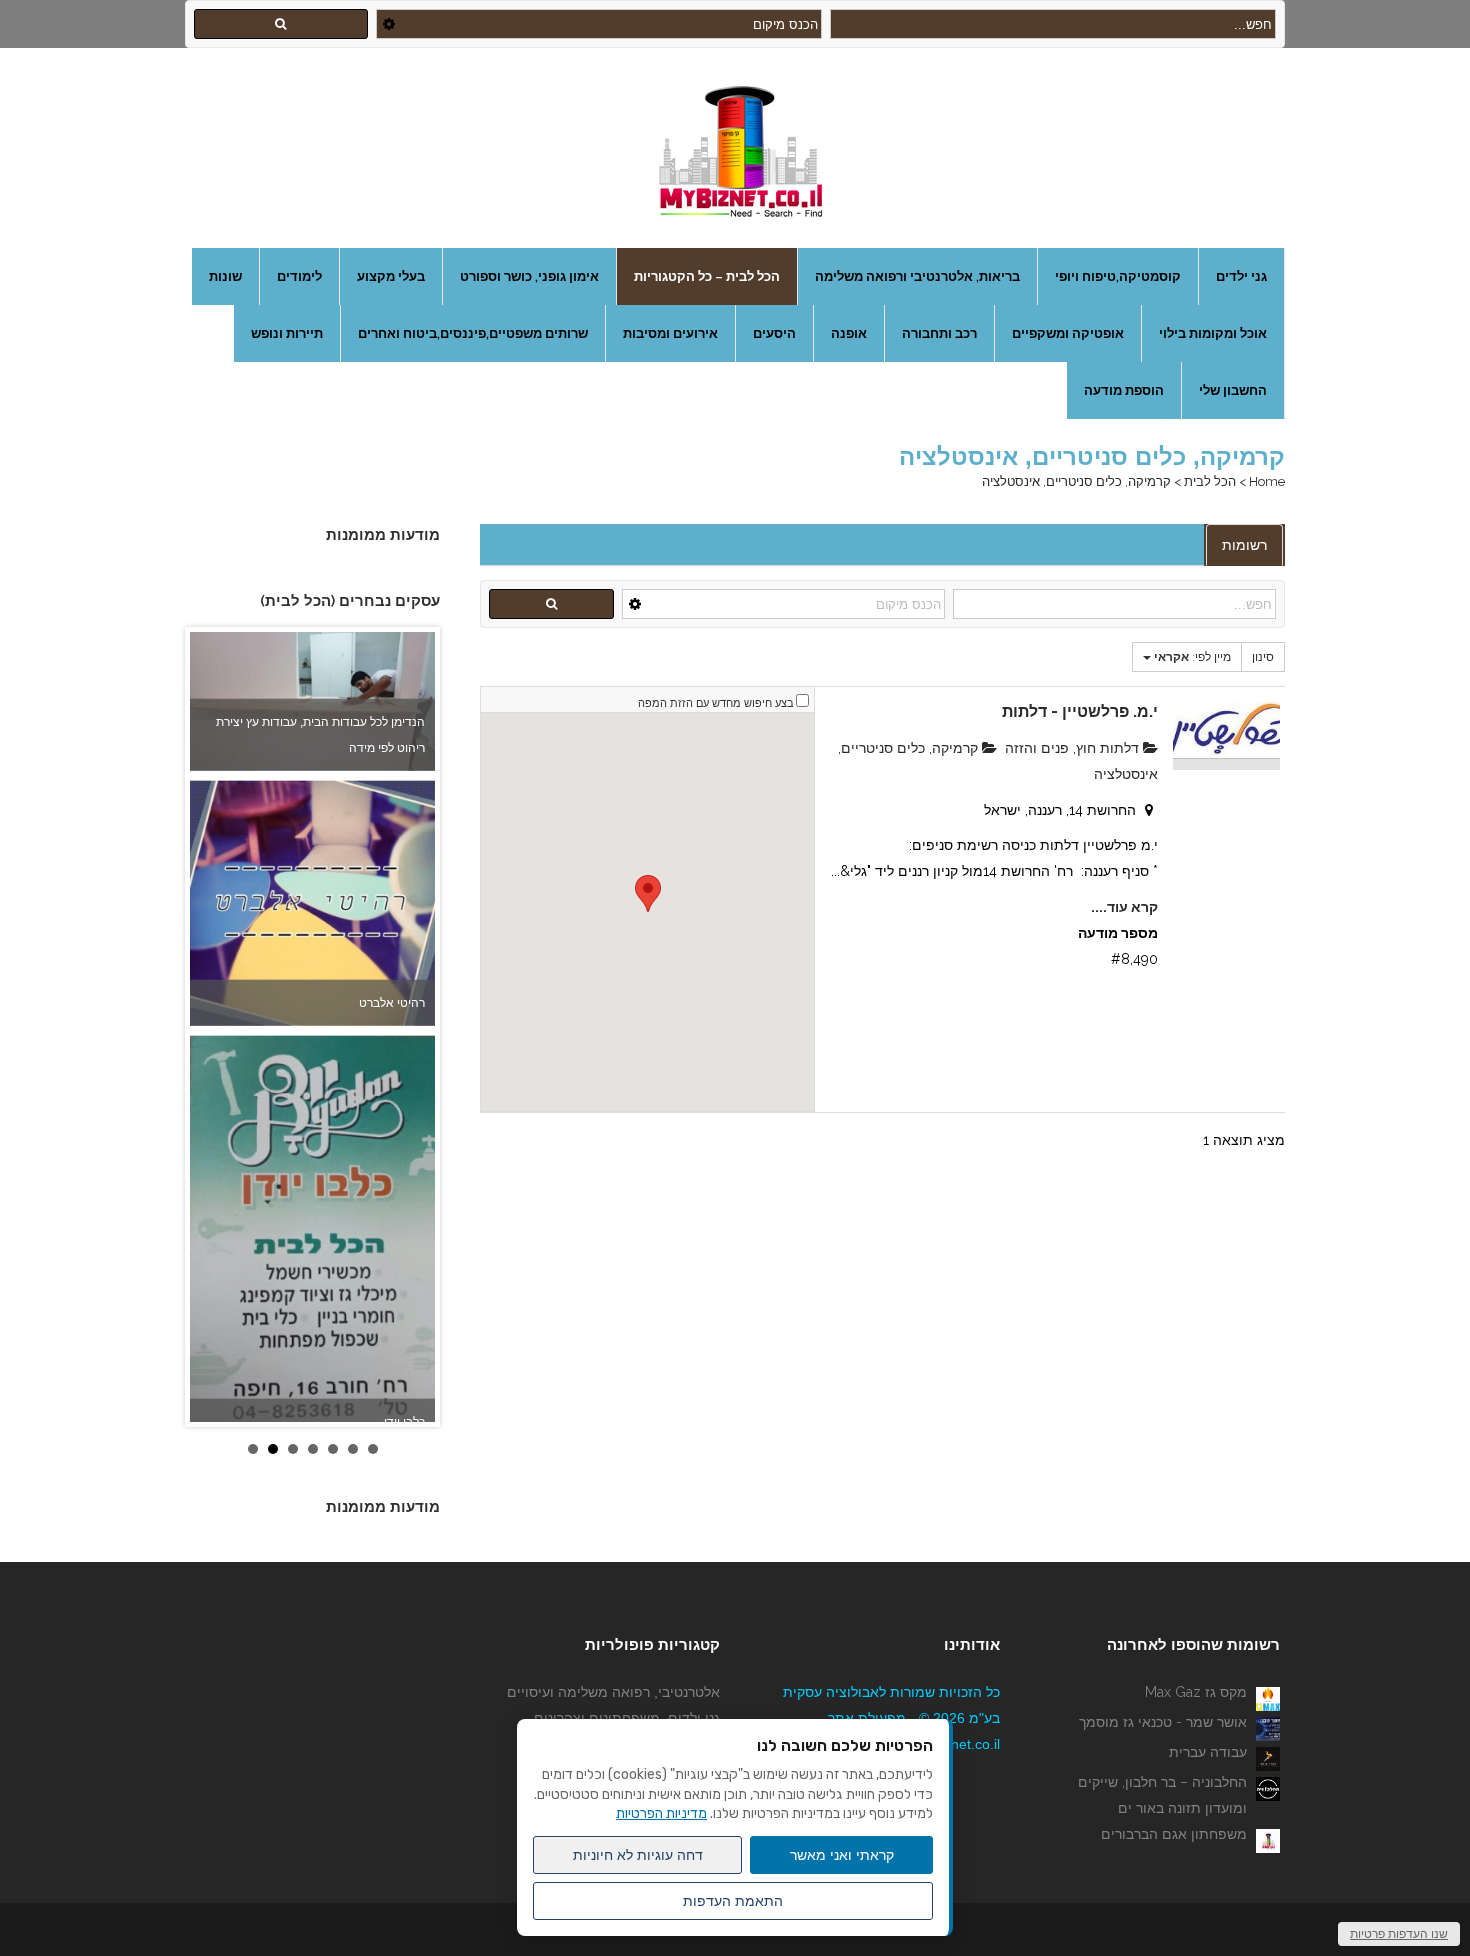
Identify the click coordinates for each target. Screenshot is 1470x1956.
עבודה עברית (1208, 1752)
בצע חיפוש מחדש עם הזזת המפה (716, 703)
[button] (648, 893)
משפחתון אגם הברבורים (1174, 1834)
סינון (1263, 657)
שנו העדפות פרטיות (1399, 1934)
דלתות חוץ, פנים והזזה (1074, 748)
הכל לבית (1210, 481)
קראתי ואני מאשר (842, 1855)
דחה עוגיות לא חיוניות (638, 1855)
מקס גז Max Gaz (1196, 1692)
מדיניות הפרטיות (661, 1813)
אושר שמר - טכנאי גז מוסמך (1163, 1722)
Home (1267, 481)
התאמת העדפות (733, 1901)
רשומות (1244, 545)
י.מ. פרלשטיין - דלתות (1080, 711)
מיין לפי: (1192, 657)
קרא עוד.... (1124, 907)
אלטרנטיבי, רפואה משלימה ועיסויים (613, 1692)
